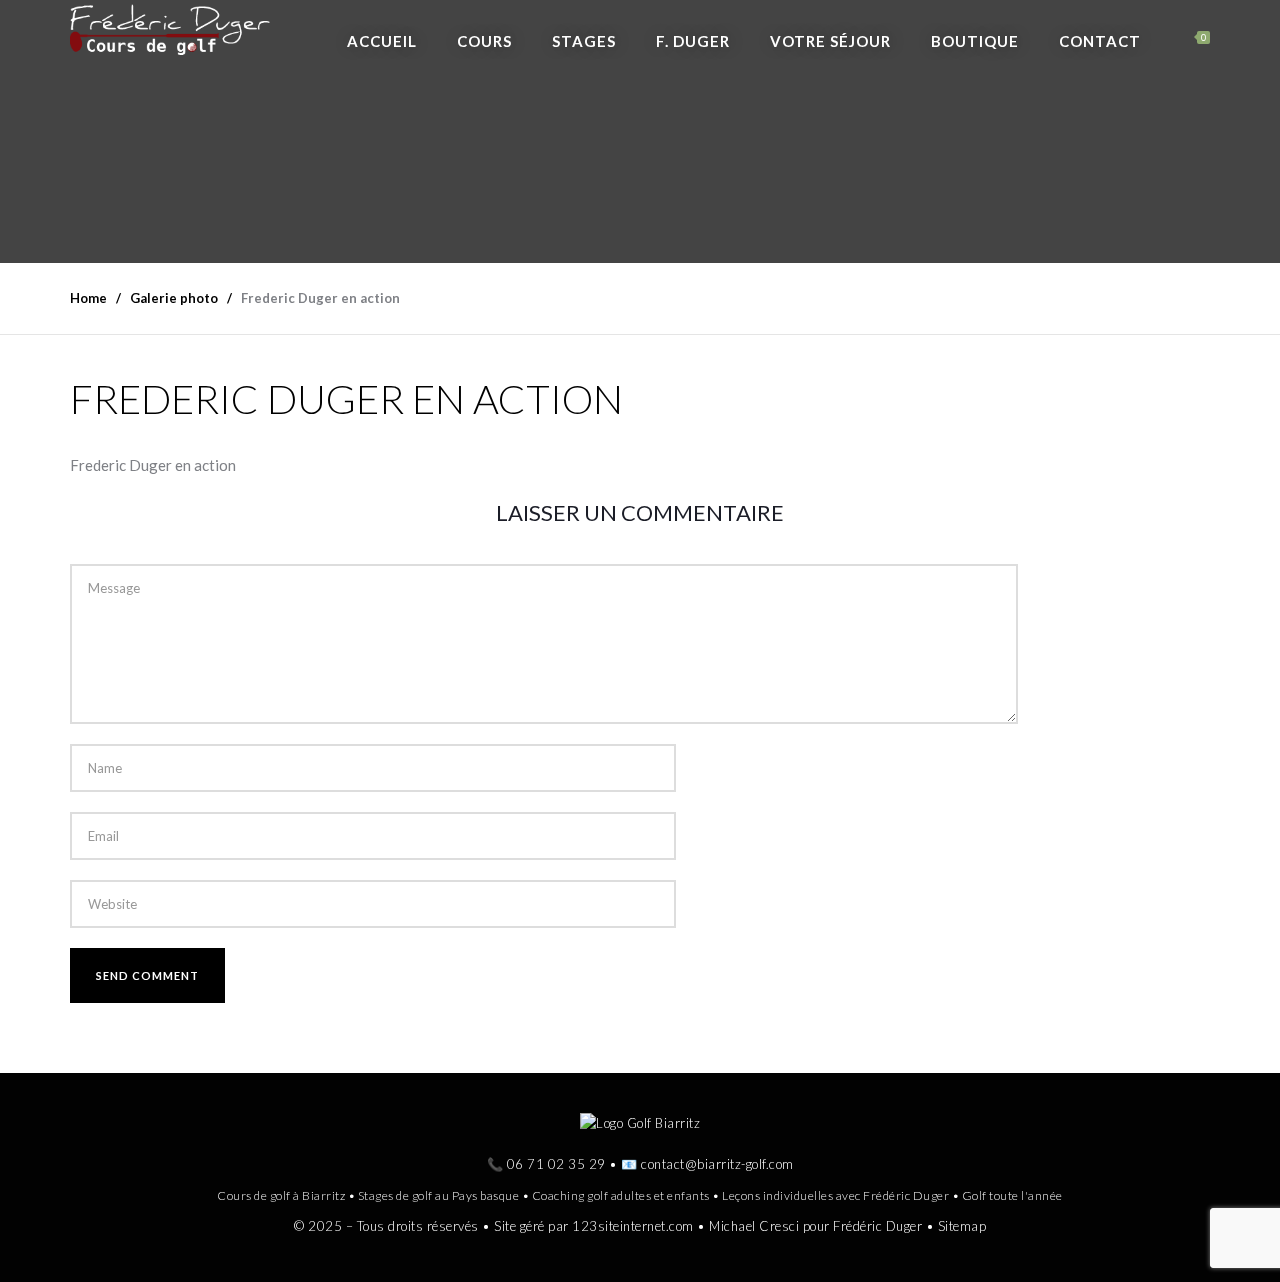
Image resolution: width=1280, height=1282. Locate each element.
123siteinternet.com (633, 1226)
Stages (584, 41)
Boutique (975, 41)
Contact (1100, 41)
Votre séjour (830, 41)
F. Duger (693, 41)
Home (88, 298)
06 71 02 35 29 (556, 1164)
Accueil (382, 41)
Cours (484, 41)
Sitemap (962, 1226)
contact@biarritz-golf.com (717, 1164)
